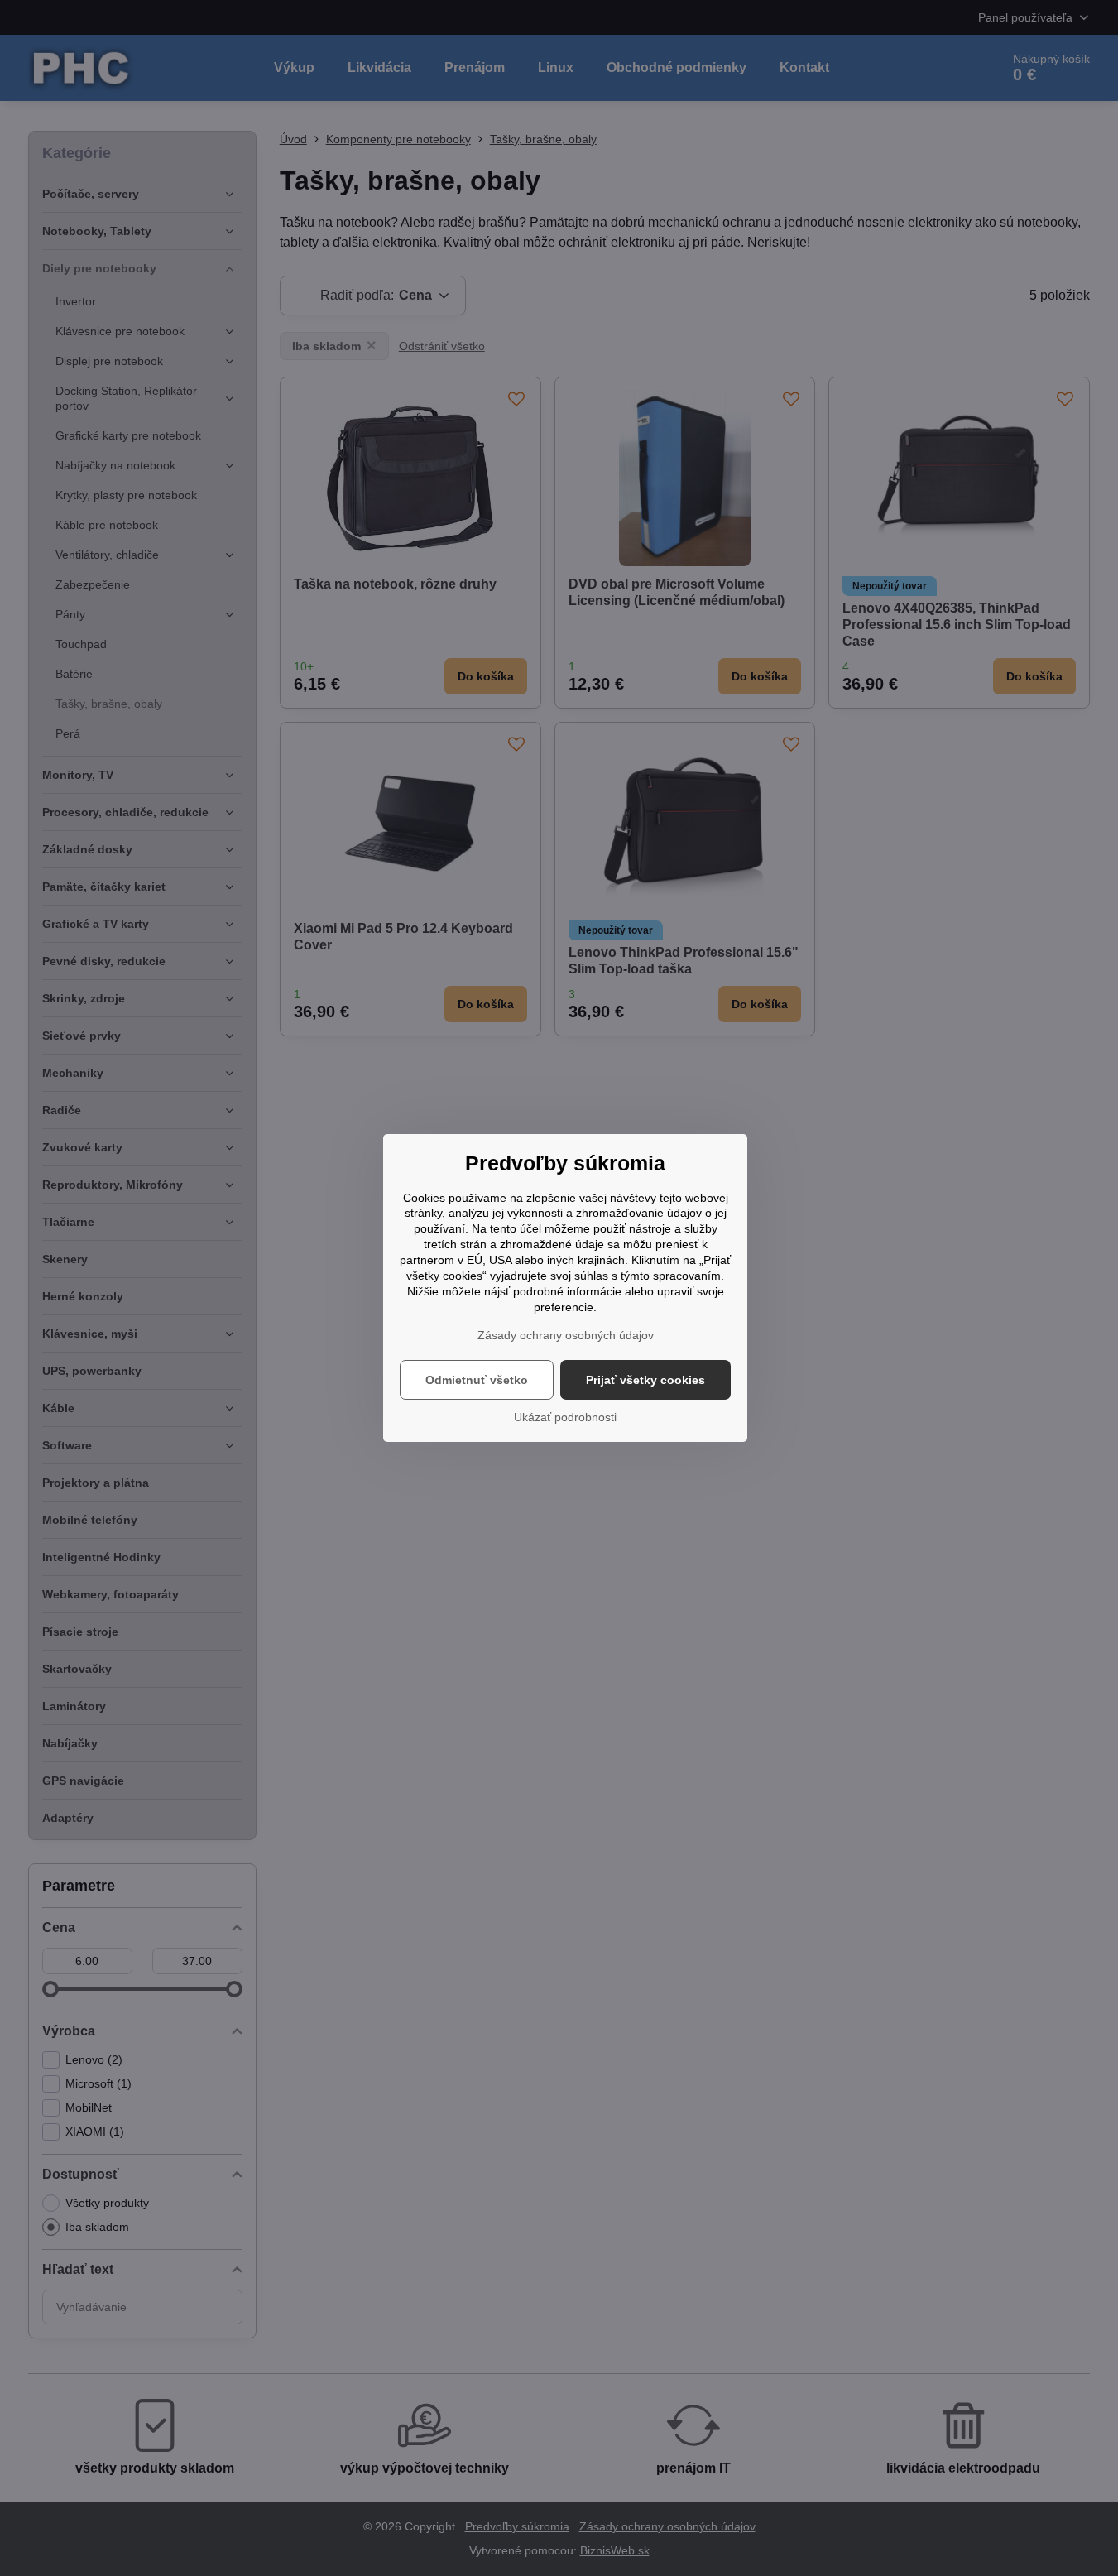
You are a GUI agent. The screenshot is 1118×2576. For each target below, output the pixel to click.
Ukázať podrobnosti (565, 1417)
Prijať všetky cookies (645, 1380)
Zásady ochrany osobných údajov (566, 1335)
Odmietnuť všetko (477, 1380)
